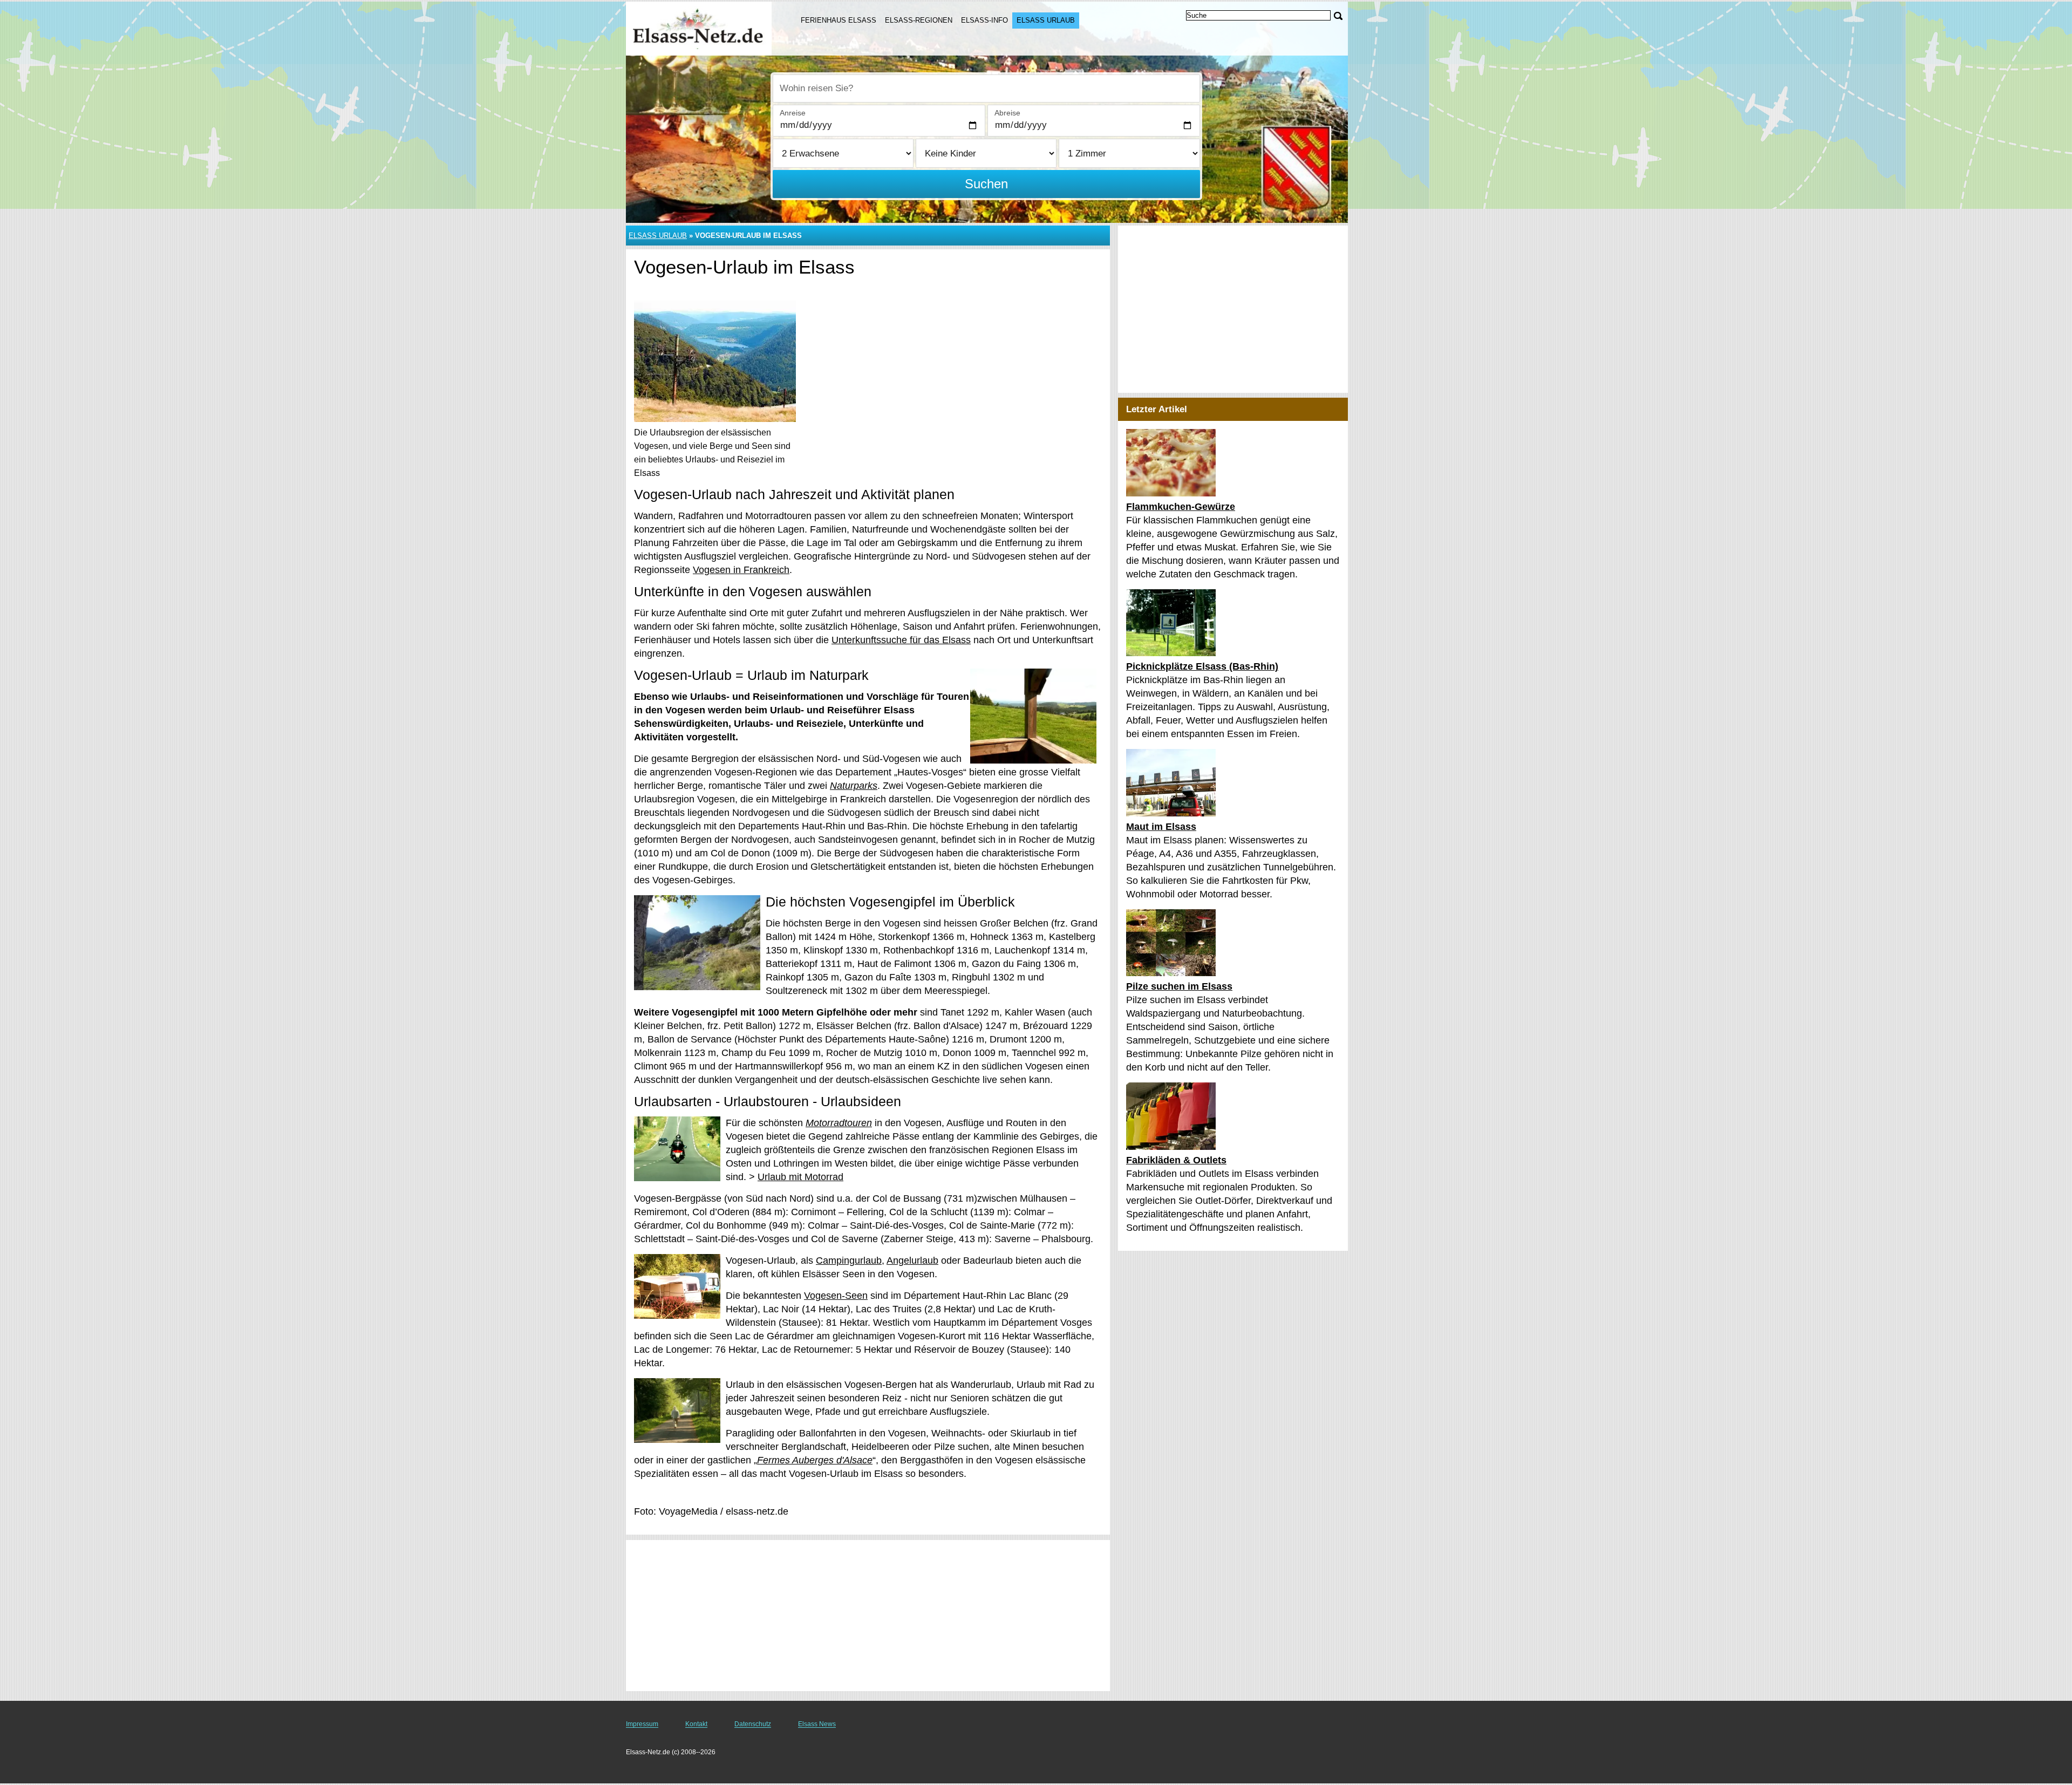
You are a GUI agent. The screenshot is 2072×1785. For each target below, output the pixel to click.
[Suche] (1338, 16)
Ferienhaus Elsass (839, 20)
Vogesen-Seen (836, 1296)
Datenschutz (753, 1724)
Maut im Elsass (1161, 827)
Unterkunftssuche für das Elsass (901, 640)
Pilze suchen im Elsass (1179, 986)
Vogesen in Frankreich (741, 570)
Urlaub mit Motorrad (800, 1177)
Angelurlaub (912, 1261)
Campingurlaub (849, 1261)
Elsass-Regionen (919, 20)
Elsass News (817, 1724)
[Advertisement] (868, 1616)
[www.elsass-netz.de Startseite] (700, 28)
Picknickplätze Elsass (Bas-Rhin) (1202, 666)
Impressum (642, 1724)
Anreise (793, 113)
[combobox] (986, 88)
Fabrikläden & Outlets (1176, 1160)
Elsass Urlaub (1046, 20)
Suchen (986, 184)
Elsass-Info (984, 20)
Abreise (1007, 113)
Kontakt (696, 1724)
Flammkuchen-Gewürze (1181, 507)
